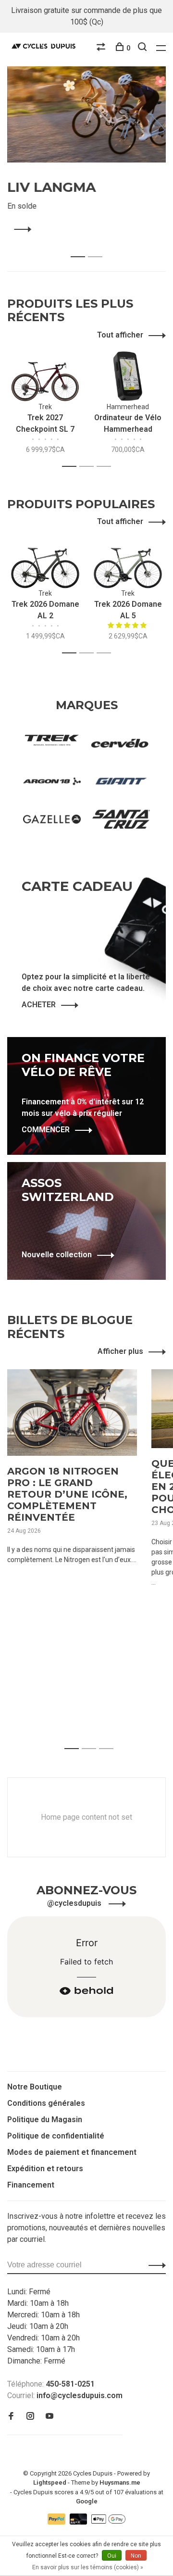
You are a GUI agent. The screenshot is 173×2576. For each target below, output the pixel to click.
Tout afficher (120, 335)
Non (136, 2556)
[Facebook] (11, 2417)
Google (87, 2501)
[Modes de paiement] (57, 2522)
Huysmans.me (120, 2482)
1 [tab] (80, 246)
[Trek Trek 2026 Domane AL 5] (128, 563)
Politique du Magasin (45, 2120)
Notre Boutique (35, 2087)
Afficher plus (120, 1351)
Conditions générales (46, 2103)
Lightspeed (50, 2482)
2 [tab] (98, 246)
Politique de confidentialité (56, 2136)
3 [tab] (106, 467)
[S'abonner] (154, 2265)
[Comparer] (102, 48)
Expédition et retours (45, 2169)
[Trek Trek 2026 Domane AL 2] (45, 563)
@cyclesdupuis (75, 1903)
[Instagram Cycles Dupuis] (30, 2417)
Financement (31, 2185)
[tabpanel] (86, 151)
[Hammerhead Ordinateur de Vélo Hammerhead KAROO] (128, 376)
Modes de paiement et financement (72, 2152)
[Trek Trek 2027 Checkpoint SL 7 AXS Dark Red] (45, 376)
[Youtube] (49, 2417)
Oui (112, 2556)
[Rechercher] (143, 48)
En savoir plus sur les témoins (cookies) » (88, 2567)
